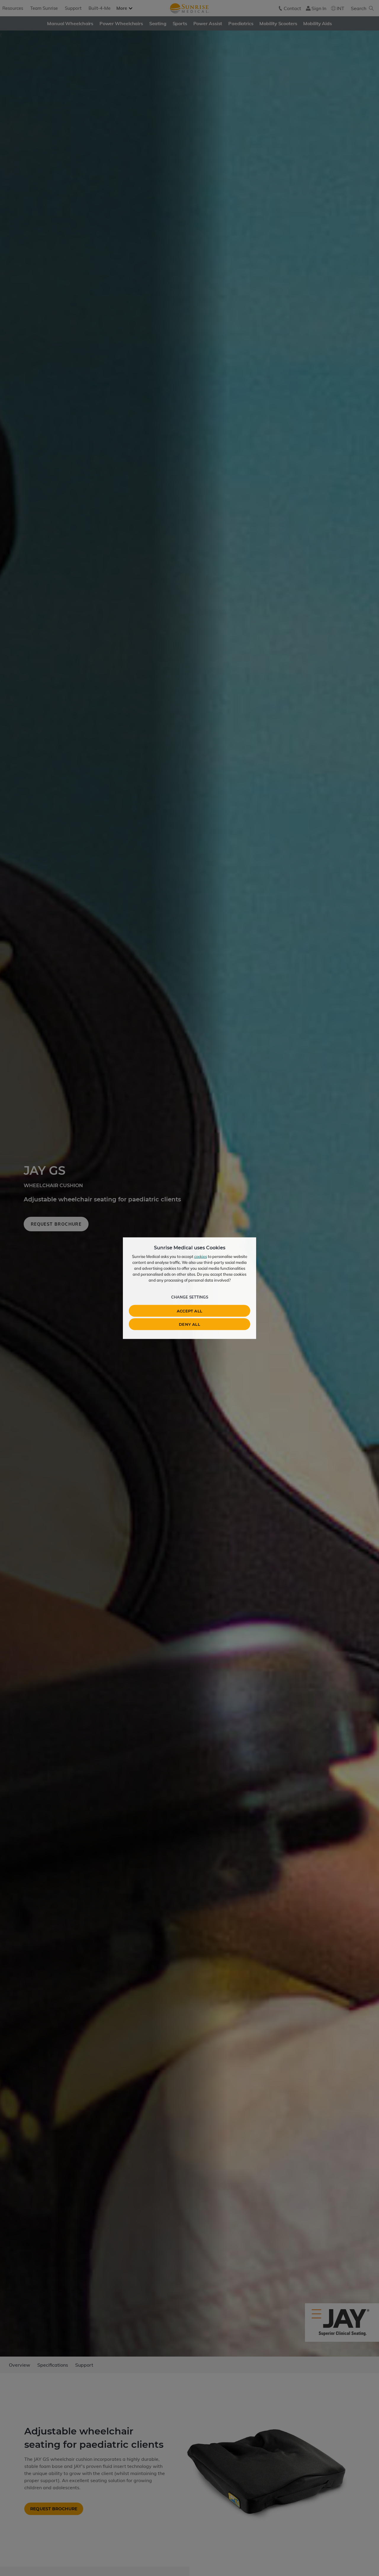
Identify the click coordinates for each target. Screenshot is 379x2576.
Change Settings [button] (190, 1297)
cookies (201, 1256)
